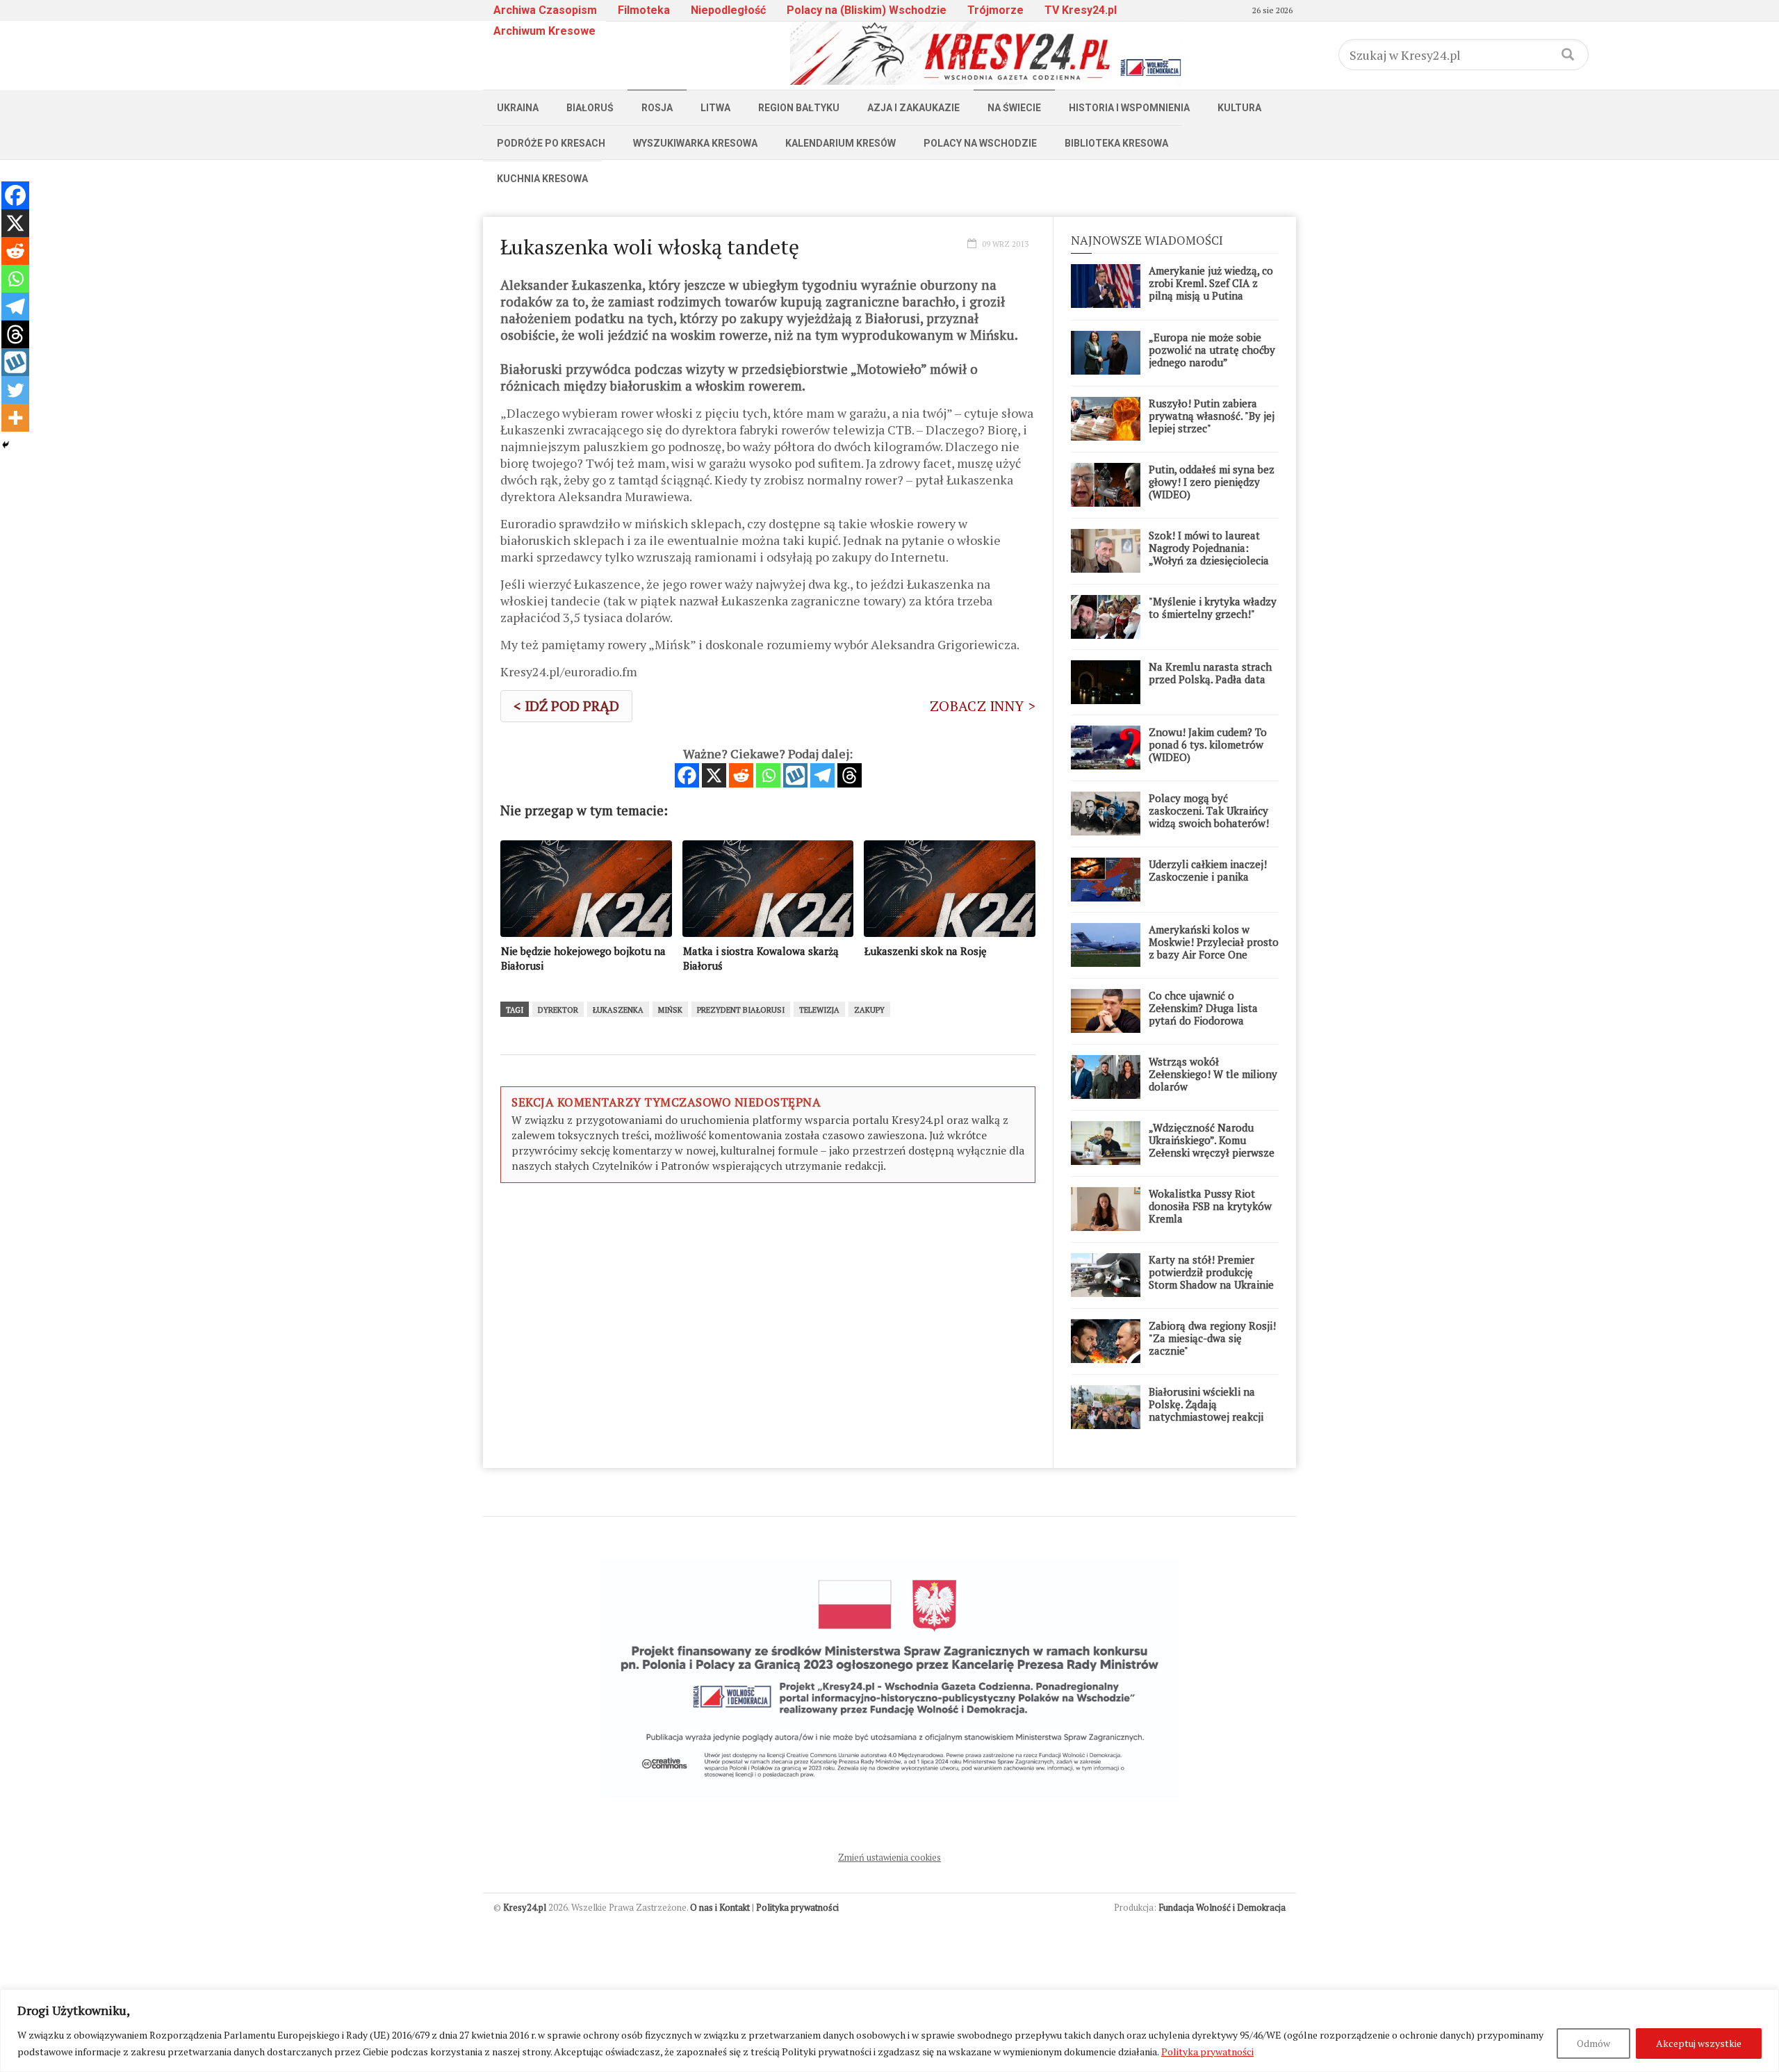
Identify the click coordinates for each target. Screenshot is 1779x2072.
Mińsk (670, 1010)
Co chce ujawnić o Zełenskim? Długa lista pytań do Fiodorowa (1203, 1008)
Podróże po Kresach (551, 143)
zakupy (869, 1010)
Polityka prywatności (1207, 2051)
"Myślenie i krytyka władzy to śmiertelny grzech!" (1213, 607)
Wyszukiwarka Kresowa (695, 143)
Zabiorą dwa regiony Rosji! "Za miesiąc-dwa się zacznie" (1212, 1338)
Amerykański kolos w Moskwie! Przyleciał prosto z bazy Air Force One (1214, 942)
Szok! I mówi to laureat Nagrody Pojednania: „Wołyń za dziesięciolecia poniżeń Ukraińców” (1209, 554)
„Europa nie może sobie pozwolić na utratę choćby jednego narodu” (1212, 350)
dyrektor (558, 1010)
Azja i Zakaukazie (913, 108)
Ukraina (518, 108)
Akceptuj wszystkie (1699, 2043)
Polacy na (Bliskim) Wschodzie (867, 10)
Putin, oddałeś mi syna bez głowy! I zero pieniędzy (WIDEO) (1212, 482)
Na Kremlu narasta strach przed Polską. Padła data (1210, 673)
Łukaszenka (618, 1010)
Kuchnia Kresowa (542, 179)
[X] (714, 775)
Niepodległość (728, 10)
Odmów (1593, 2043)
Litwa (715, 108)
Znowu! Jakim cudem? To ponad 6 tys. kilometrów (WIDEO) (1208, 744)
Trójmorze (995, 10)
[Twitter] (15, 390)
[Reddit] (741, 775)
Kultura (1239, 108)
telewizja (819, 1010)
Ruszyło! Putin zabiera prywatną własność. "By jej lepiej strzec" (1212, 416)
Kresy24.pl (525, 1907)
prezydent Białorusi (741, 1010)
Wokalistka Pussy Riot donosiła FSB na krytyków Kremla (1210, 1206)
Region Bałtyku (799, 108)
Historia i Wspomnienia (1129, 108)
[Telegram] (822, 775)
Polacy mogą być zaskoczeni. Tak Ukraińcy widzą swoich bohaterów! (1209, 810)
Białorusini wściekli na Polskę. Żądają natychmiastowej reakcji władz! (1206, 1410)
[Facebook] (687, 775)
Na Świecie (1014, 108)
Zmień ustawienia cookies (889, 1857)
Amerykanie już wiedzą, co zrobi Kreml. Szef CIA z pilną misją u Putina (1211, 283)
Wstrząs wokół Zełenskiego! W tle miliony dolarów (1213, 1074)
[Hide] (6, 445)
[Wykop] (795, 775)
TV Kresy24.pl (1081, 10)
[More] (15, 418)
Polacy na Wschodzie (980, 143)
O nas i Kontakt (720, 1907)
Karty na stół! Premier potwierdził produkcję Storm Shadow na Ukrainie (1211, 1272)
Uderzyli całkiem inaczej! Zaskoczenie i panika (1208, 870)
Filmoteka (644, 10)
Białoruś (590, 108)
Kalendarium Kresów (841, 143)
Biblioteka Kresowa (1116, 143)
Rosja (657, 108)
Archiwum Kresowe (544, 31)
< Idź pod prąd (566, 706)
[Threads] (850, 775)
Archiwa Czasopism (545, 10)
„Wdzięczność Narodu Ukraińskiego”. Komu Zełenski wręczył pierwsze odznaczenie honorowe (1212, 1146)
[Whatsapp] (768, 775)
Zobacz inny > (983, 706)
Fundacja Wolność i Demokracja (1222, 1907)
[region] (889, 2031)
